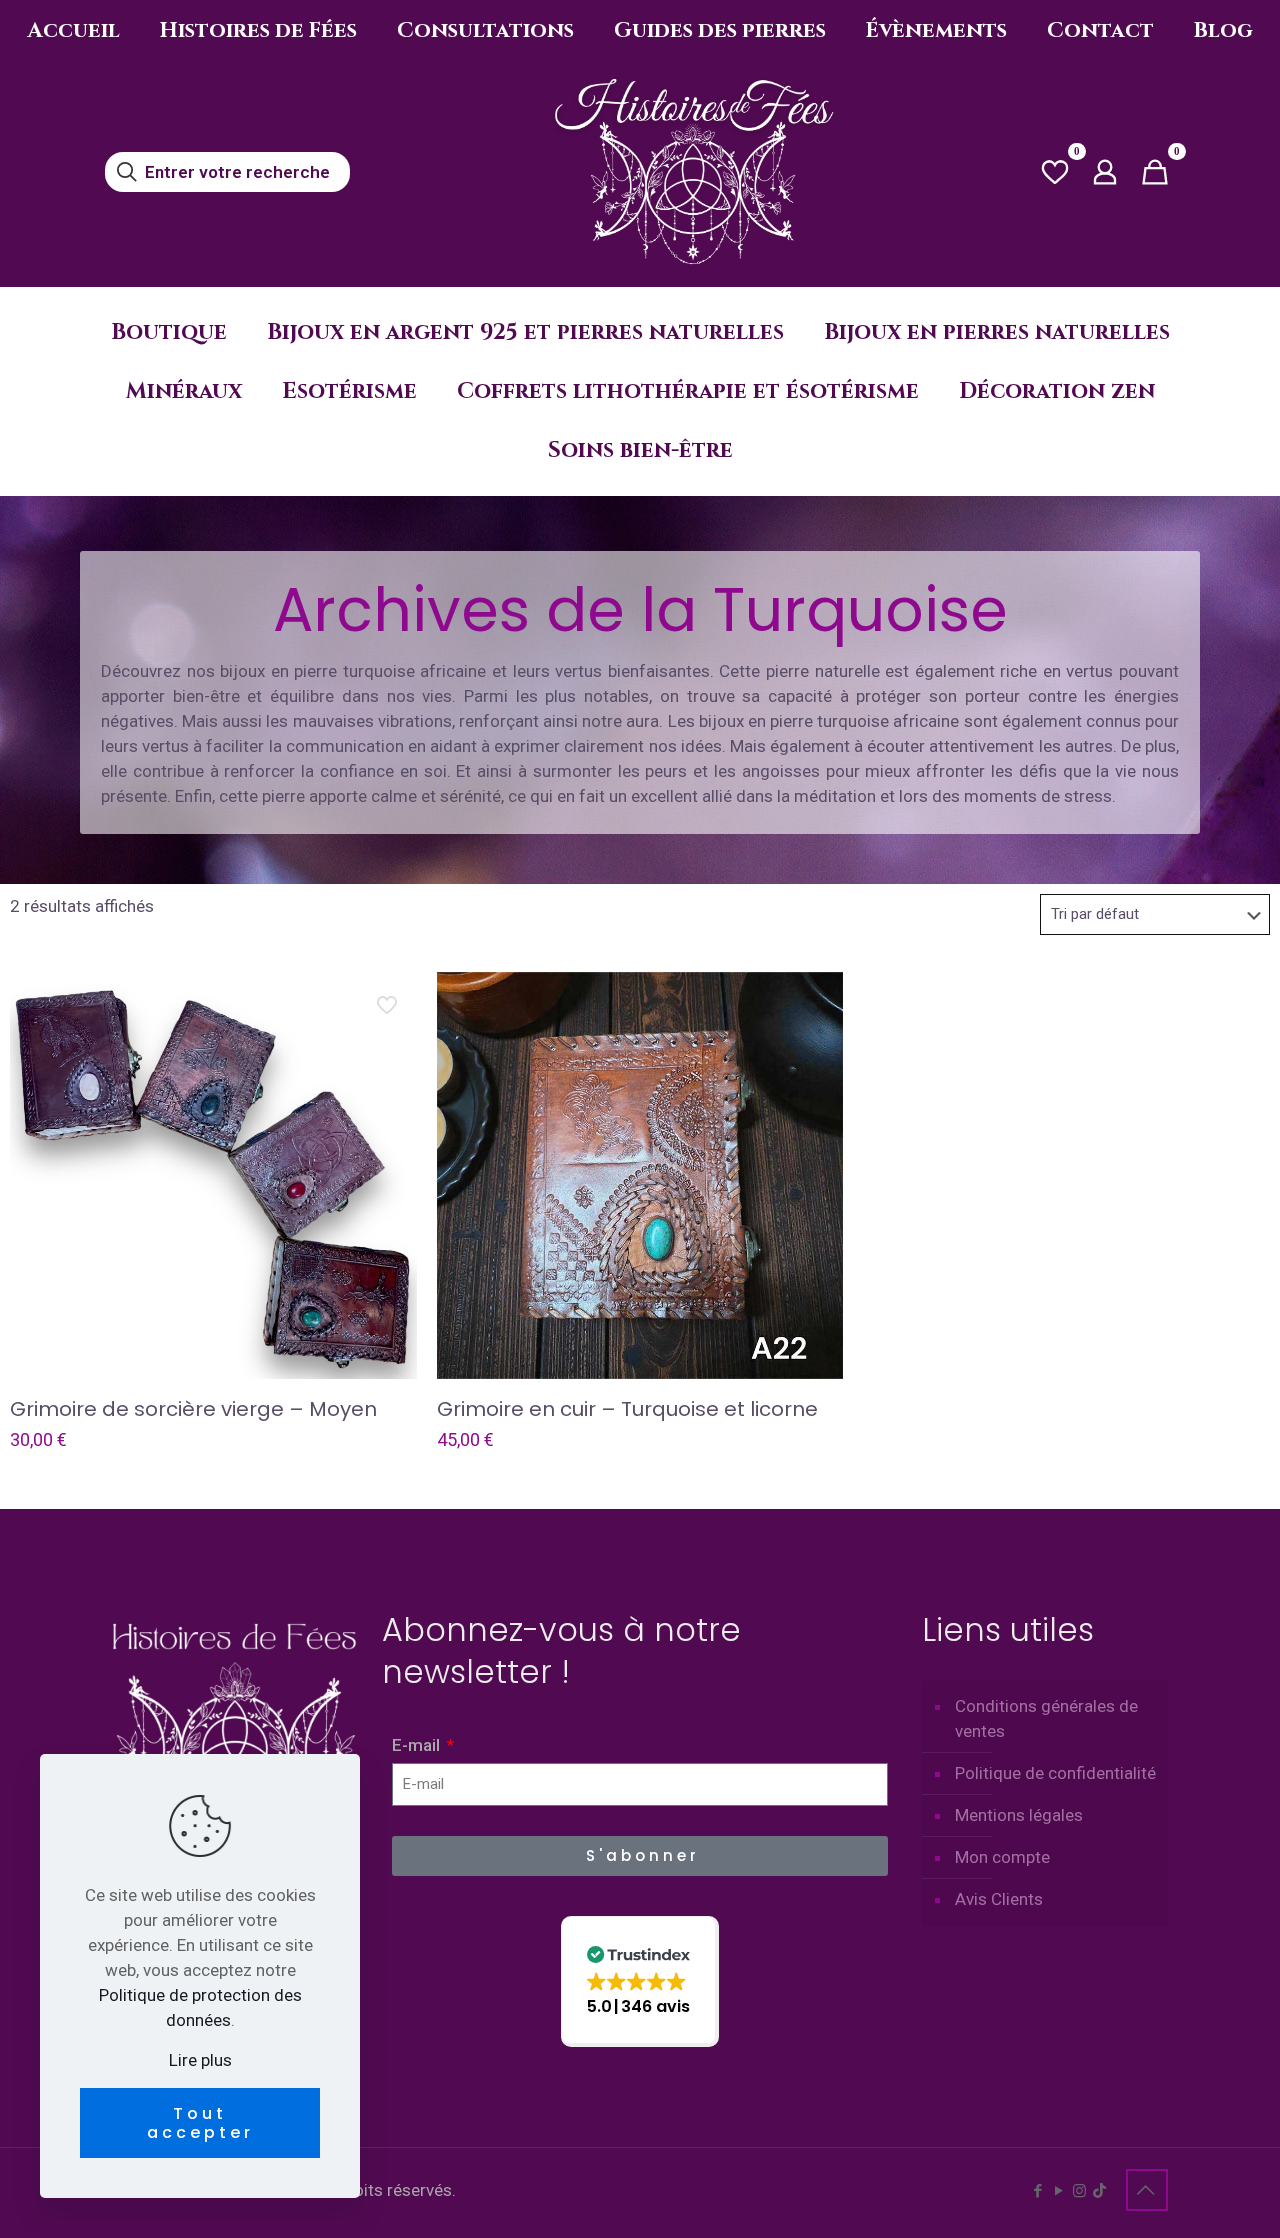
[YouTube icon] (1058, 2191)
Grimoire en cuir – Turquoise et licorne (627, 1409)
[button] (640, 1981)
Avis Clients (999, 1899)
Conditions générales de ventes (1046, 1718)
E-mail (418, 1745)
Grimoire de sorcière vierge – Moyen (193, 1409)
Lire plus (200, 2060)
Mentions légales (1019, 1815)
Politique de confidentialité (1055, 1773)
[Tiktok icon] (1099, 2191)
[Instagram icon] (1079, 2191)
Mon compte (1002, 1857)
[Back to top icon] (1147, 2190)
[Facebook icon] (1037, 2191)
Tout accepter (200, 2123)
